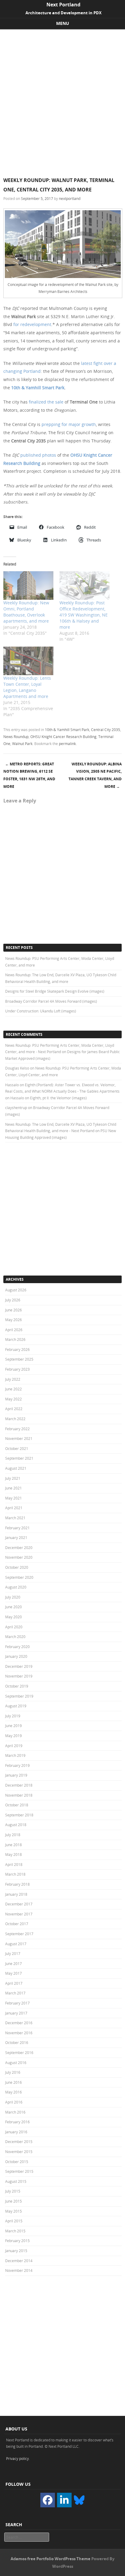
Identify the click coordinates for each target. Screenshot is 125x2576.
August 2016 (16, 2063)
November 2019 (19, 1676)
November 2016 (19, 2033)
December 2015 (19, 2142)
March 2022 (15, 1419)
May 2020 (14, 1617)
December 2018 (19, 1785)
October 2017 (17, 1924)
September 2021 (19, 1458)
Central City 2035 (106, 730)
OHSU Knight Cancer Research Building (63, 737)
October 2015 (17, 2162)
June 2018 (14, 1845)
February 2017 (17, 2003)
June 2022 (14, 1389)
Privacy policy (17, 2458)
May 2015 (14, 2211)
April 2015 (14, 2221)
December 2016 (19, 2023)
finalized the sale (46, 402)
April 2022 (14, 1409)
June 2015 (14, 2201)
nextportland (70, 198)
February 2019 (17, 1765)
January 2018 (16, 1894)
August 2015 (16, 2181)
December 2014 (19, 2261)
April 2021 (14, 1508)
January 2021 (16, 1537)
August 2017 (16, 1944)
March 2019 (15, 1755)
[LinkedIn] (64, 2500)
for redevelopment (32, 324)
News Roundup (16, 737)
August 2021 (16, 1468)
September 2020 (19, 1577)
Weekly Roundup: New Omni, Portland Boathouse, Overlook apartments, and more (26, 612)
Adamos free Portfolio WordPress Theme (51, 2559)
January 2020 (16, 1656)
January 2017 (16, 2013)
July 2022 (13, 1379)
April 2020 (14, 1627)
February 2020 (17, 1647)
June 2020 (14, 1607)
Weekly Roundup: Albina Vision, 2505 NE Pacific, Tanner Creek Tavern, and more (95, 775)
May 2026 (14, 1320)
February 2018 (17, 1884)
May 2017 (14, 1973)
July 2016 (13, 2072)
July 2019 (13, 1716)
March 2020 (15, 1637)
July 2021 (13, 1478)
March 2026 (15, 1339)
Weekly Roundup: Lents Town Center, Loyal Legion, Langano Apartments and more (27, 687)
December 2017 (19, 1904)
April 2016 (14, 2102)
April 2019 (14, 1746)
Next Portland (63, 5)
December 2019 (19, 1666)
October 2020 (17, 1567)
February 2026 (17, 1349)
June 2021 (14, 1488)
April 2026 (14, 1330)
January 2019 (16, 1775)
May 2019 (14, 1736)
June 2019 (14, 1726)
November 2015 (19, 2152)
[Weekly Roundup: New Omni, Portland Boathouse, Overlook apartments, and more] (28, 586)
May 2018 (14, 1854)
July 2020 (13, 1597)
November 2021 (19, 1438)
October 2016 (17, 2042)
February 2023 (17, 1369)
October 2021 (17, 1448)
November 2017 (19, 1914)
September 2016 (19, 2052)
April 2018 (14, 1864)
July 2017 (13, 1953)
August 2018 (16, 1825)
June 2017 (14, 1963)
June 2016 (14, 2082)
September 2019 (19, 1696)
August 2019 (16, 1706)
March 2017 (15, 1993)
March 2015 (15, 2231)
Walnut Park (22, 744)
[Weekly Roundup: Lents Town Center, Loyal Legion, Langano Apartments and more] (28, 661)
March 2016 (15, 2112)
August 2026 (16, 1290)
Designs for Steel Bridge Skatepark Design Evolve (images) (55, 991)
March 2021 (15, 1518)
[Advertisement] (62, 95)
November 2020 (19, 1557)
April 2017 (14, 1983)
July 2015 (13, 2191)
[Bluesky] (79, 2499)
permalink (67, 744)
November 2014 (19, 2270)
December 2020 (19, 1547)
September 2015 (19, 2171)
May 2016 (14, 2092)
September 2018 (19, 1815)
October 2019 (17, 1686)
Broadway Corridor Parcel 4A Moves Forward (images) (51, 1001)
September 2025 (19, 1359)
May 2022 (14, 1399)
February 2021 (17, 1528)
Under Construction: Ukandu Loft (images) (41, 1011)
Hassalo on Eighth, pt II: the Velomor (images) (49, 1098)
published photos (38, 455)
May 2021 (14, 1498)
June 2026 (14, 1310)
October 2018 (17, 1805)
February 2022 (17, 1429)
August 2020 (16, 1587)
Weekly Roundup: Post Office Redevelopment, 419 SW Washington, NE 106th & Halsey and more (84, 615)
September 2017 (19, 1934)
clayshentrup (16, 1108)
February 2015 (17, 2241)
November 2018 (19, 1795)
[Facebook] (48, 2500)
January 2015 (16, 2251)
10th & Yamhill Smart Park (38, 388)
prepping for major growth (69, 424)
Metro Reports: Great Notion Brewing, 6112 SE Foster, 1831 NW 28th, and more (29, 775)
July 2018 (13, 1835)
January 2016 (16, 2132)
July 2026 (13, 1300)
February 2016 (17, 2122)
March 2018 (15, 1874)
